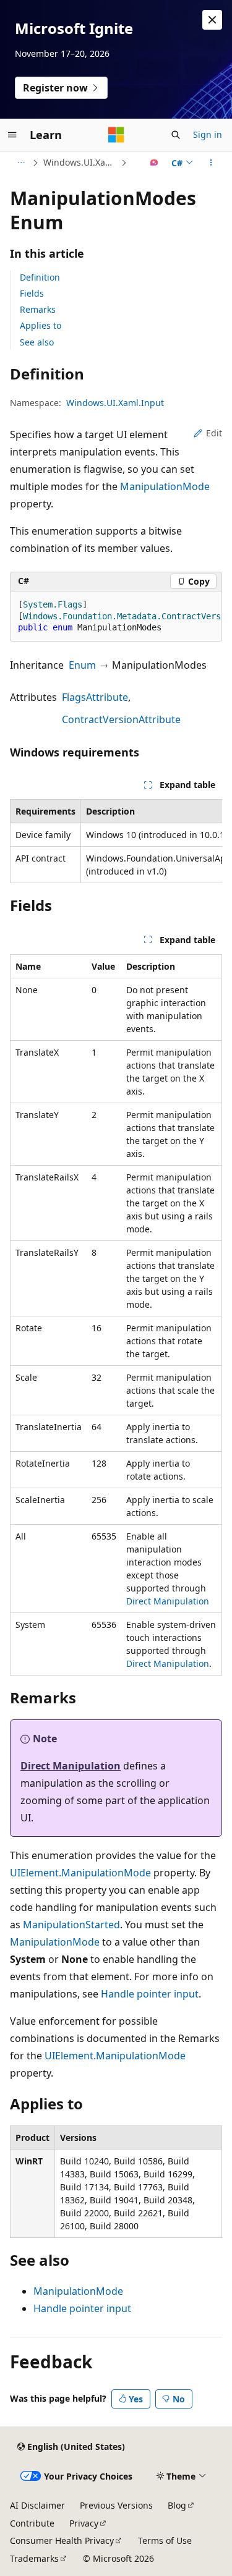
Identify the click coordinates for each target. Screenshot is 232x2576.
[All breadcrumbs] (21, 163)
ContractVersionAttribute (121, 719)
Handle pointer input (150, 1994)
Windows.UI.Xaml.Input (81, 162)
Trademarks (34, 2558)
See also (37, 342)
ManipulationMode (165, 486)
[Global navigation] (12, 135)
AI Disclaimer (37, 2505)
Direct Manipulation (168, 1601)
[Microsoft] (116, 135)
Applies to (41, 325)
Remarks (38, 309)
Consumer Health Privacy (62, 2540)
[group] (116, 617)
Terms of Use (165, 2540)
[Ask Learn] (154, 163)
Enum (82, 665)
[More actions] (211, 163)
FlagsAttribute (95, 697)
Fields (32, 293)
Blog (177, 2505)
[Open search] (176, 135)
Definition (40, 277)
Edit (214, 433)
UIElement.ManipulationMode (80, 1873)
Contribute (32, 2523)
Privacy (84, 2523)
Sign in (208, 134)
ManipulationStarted (71, 1925)
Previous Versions (116, 2505)
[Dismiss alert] (212, 20)
